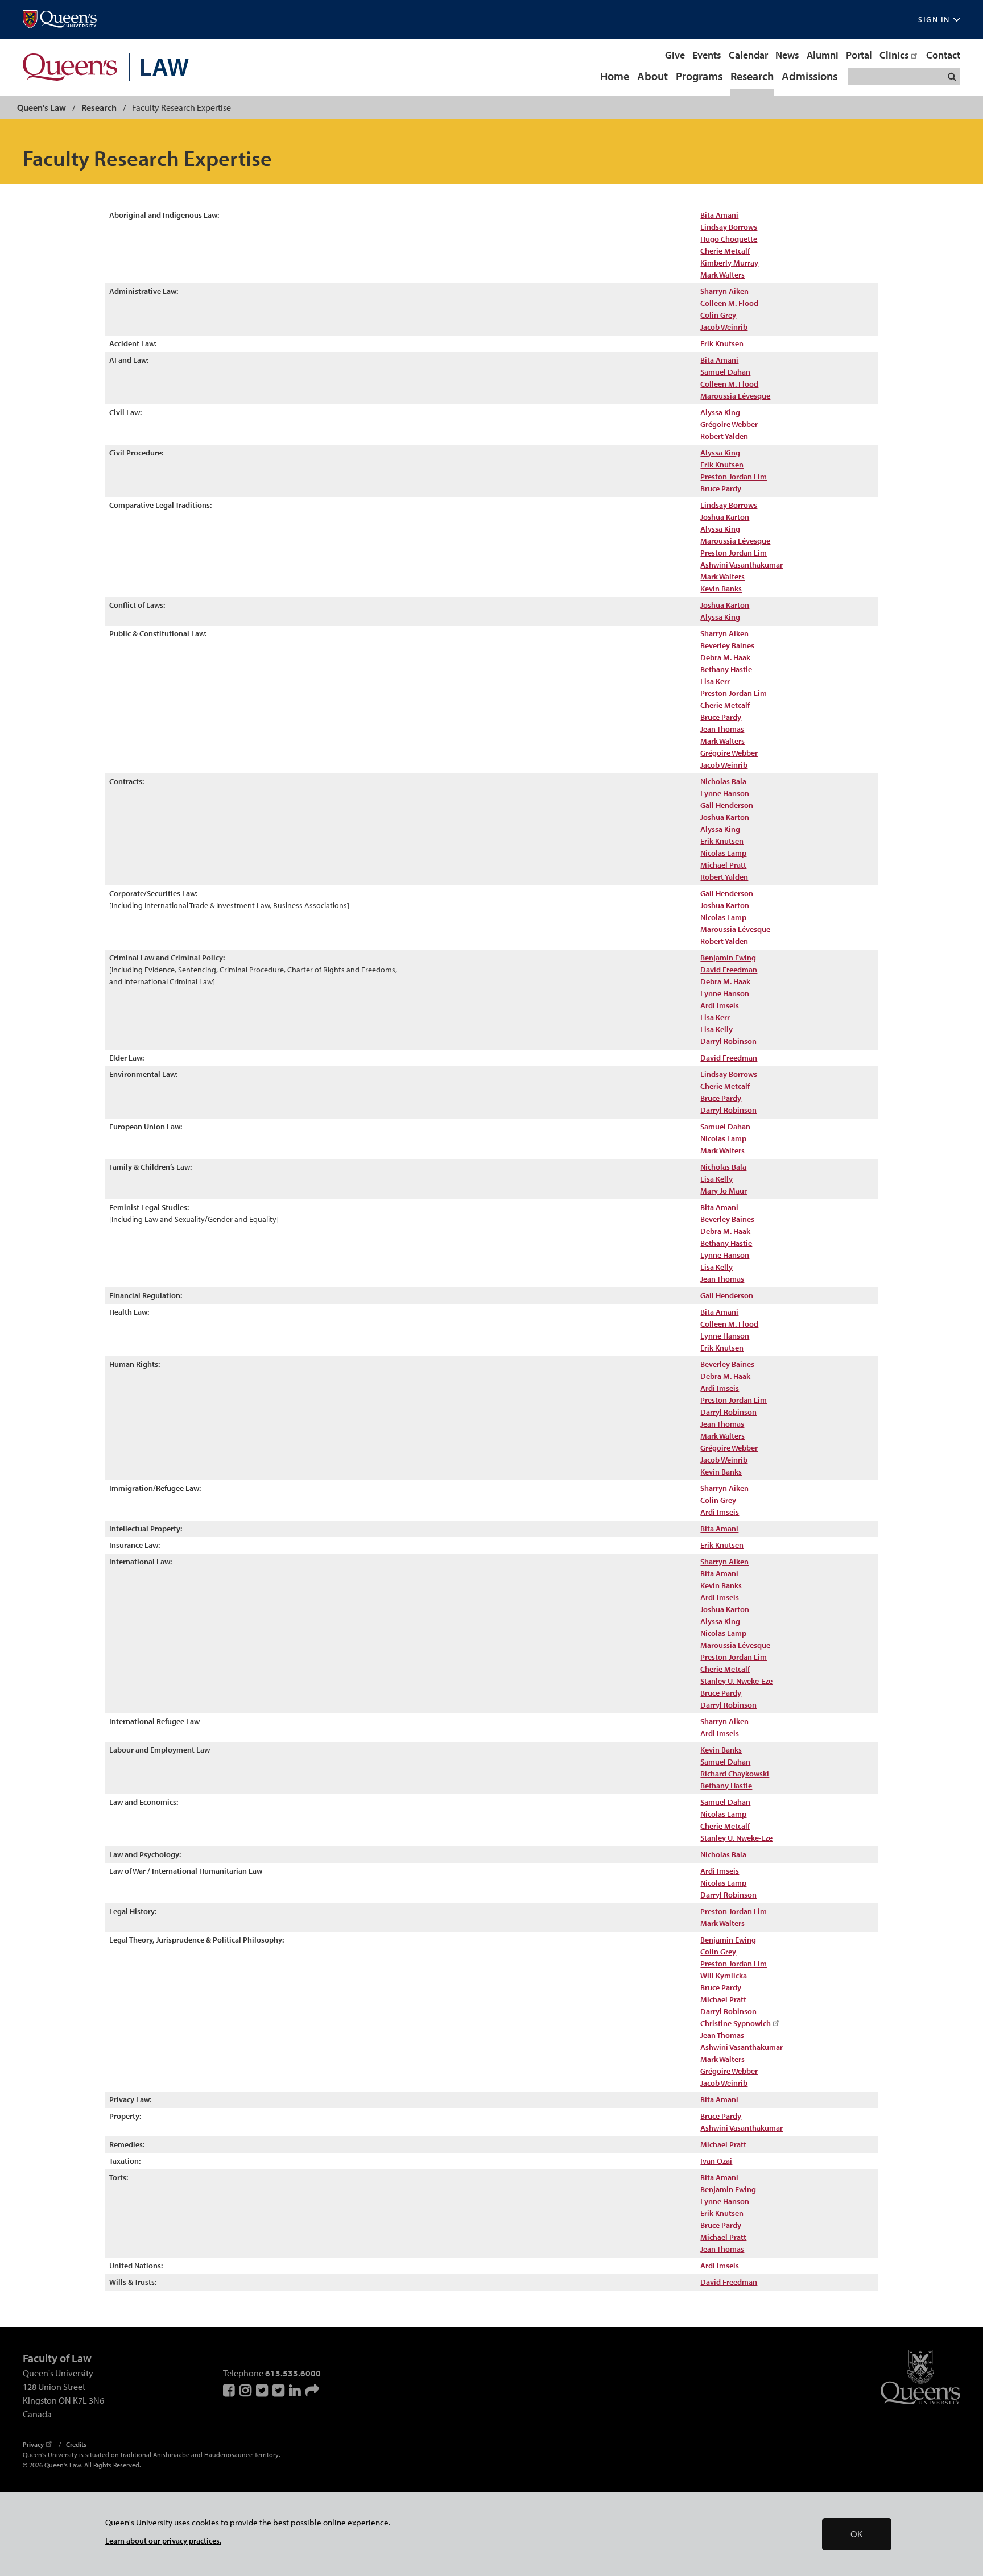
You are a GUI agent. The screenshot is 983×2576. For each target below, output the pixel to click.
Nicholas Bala (723, 781)
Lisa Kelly (716, 1029)
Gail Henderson (727, 805)
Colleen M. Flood (729, 303)
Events (707, 55)
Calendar (748, 55)
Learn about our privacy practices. (163, 2540)
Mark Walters (722, 275)
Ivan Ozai (716, 2161)
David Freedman (729, 970)
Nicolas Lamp (723, 853)
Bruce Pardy (721, 717)
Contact (943, 55)
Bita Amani (719, 215)
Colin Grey (718, 315)
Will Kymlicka (724, 1976)
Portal (859, 55)
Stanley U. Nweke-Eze (736, 1681)
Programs (699, 77)
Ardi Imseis (720, 1005)
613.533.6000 (293, 2373)
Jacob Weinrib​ (724, 1460)
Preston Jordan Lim (734, 477)
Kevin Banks (721, 589)
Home (615, 77)
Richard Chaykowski (735, 1774)
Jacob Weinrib (724, 327)
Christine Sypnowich (736, 2023)
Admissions (809, 77)
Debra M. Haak (725, 657)
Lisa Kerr (715, 681)
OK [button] (857, 2534)
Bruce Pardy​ (721, 488)
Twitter (263, 2390)
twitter (279, 2390)
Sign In (934, 20)
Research (752, 77)
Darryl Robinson (728, 1041)
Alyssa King (720, 412)
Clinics (894, 55)
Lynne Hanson (725, 793)
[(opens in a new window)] (60, 20)
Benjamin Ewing (728, 958)
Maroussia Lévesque (735, 396)
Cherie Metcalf (725, 251)
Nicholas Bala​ (723, 1854)
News (787, 55)
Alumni (823, 55)
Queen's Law (42, 107)
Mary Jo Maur (724, 1191)
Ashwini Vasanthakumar (742, 565)
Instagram (246, 2390)
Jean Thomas (722, 729)
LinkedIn (296, 2390)
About (652, 77)
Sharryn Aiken (724, 291)
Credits (76, 2444)
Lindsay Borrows (729, 227)
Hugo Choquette (729, 239)
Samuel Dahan (725, 372)
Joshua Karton (725, 517)
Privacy (33, 2444)
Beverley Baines (727, 645)
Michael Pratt (723, 865)
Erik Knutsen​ (722, 343)
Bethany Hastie (726, 669)
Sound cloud (312, 2390)
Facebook (230, 2390)
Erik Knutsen (722, 465)
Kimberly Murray (729, 263)
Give (675, 55)
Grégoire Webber (729, 424)
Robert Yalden (724, 436)
